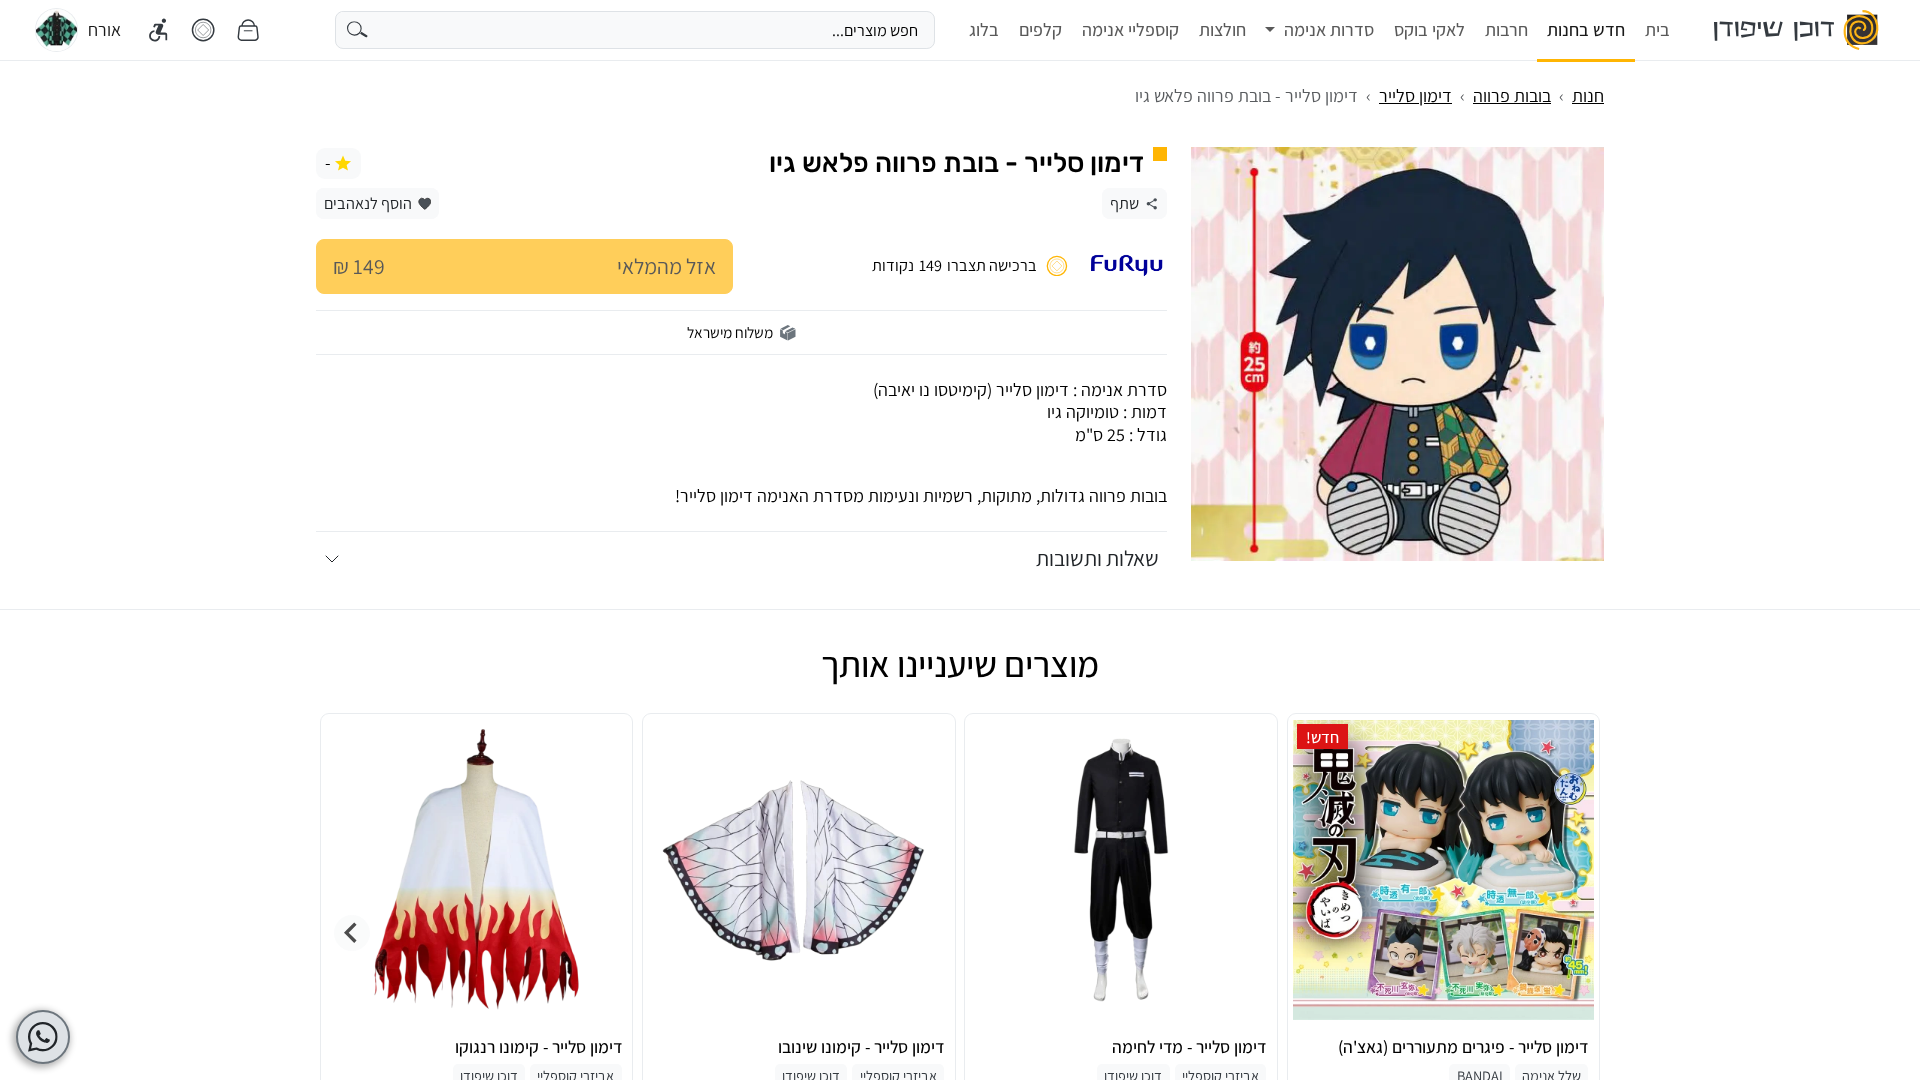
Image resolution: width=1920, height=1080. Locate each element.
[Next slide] (352, 933)
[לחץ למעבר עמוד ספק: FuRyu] (1126, 265)
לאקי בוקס (1429, 29)
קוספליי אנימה (1130, 29)
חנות (1588, 95)
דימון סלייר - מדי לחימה (1189, 1047)
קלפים (1040, 29)
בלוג (984, 29)
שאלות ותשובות (1097, 558)
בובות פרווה (1512, 95)
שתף (1124, 203)
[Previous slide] (1568, 933)
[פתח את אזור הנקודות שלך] (203, 30)
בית (1657, 29)
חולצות (1222, 29)
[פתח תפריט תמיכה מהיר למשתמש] (43, 1037)
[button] (1320, 30)
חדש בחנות (1586, 29)
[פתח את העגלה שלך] (248, 30)
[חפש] (357, 29)
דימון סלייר (1415, 95)
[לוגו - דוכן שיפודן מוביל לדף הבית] (1797, 30)
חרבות (1506, 29)
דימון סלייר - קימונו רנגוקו (538, 1047)
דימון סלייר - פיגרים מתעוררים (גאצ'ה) (1463, 1047)
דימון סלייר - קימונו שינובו (861, 1047)
